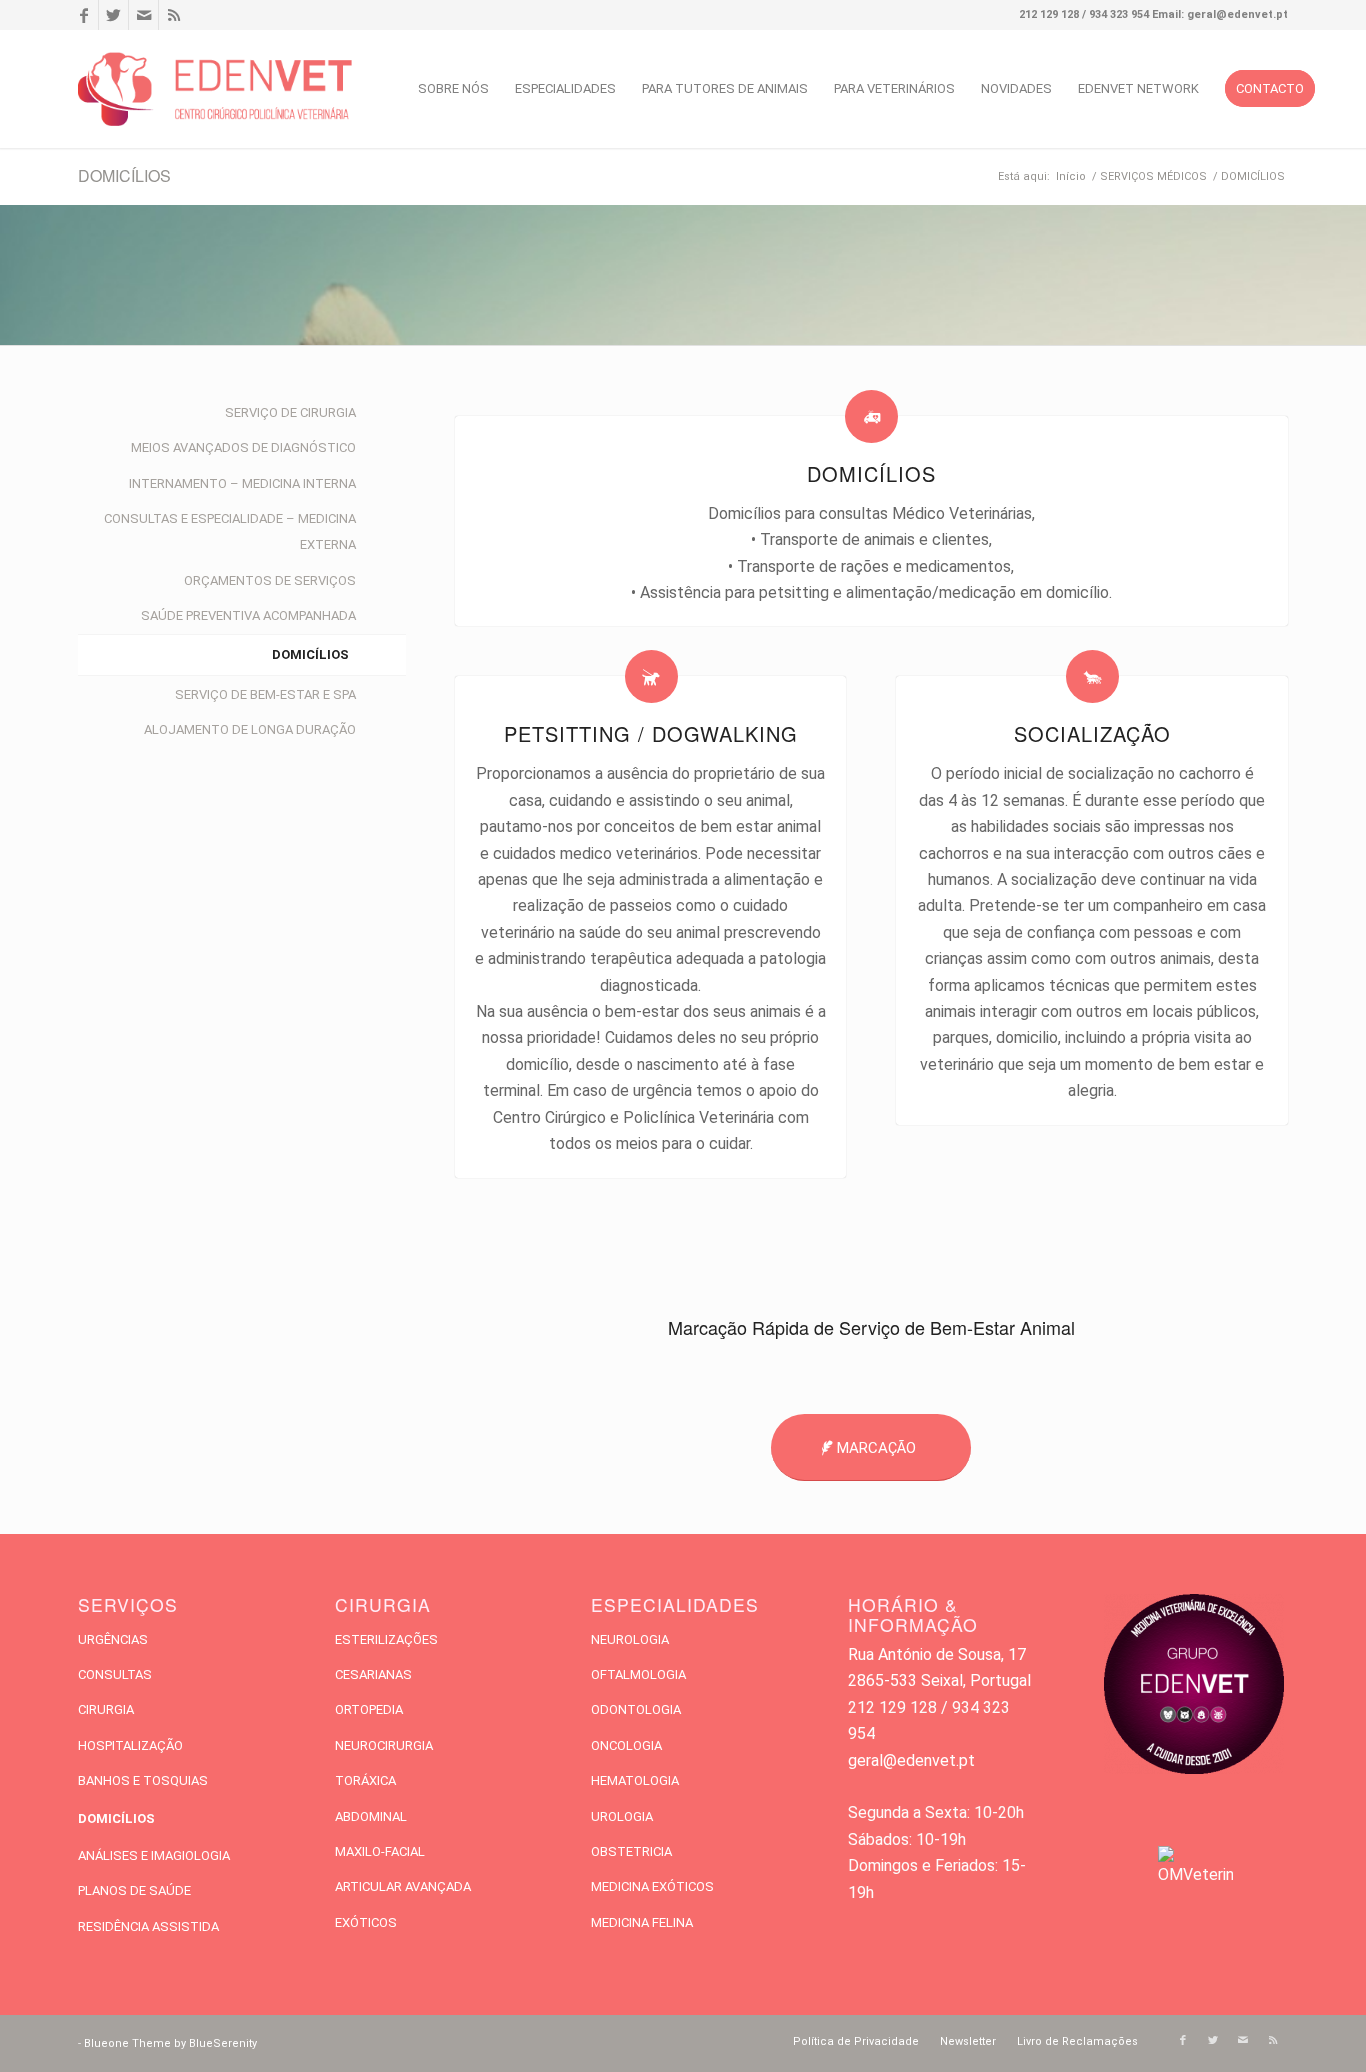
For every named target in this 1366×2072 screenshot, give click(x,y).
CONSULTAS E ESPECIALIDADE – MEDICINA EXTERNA (230, 531)
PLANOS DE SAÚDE (134, 1890)
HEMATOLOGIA (635, 1780)
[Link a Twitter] (113, 15)
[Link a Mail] (143, 15)
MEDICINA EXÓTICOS (652, 1886)
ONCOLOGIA (626, 1745)
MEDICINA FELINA (642, 1922)
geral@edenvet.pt (911, 1760)
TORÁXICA (365, 1780)
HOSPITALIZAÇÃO (130, 1745)
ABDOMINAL (371, 1816)
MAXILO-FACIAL (380, 1851)
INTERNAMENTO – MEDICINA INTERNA (242, 483)
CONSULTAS (115, 1674)
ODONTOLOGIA (636, 1709)
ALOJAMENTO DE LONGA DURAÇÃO (250, 729)
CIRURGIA (106, 1709)
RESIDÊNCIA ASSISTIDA (148, 1926)
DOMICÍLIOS (124, 175)
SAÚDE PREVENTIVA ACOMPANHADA (248, 615)
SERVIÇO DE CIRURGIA (290, 412)
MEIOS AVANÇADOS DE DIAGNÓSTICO (243, 447)
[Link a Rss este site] (174, 15)
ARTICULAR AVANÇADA (403, 1886)
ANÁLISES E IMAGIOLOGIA (154, 1855)
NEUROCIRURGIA (384, 1745)
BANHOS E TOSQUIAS (143, 1780)
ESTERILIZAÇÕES (386, 1639)
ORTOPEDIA (369, 1709)
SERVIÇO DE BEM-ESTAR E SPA (265, 694)
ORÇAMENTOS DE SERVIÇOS (270, 580)
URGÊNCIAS (113, 1639)
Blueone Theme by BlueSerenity (170, 2043)
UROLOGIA (622, 1816)
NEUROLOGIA (630, 1639)
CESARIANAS (373, 1674)
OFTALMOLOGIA (638, 1674)
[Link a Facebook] (83, 15)
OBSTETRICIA (631, 1851)
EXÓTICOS (366, 1922)
